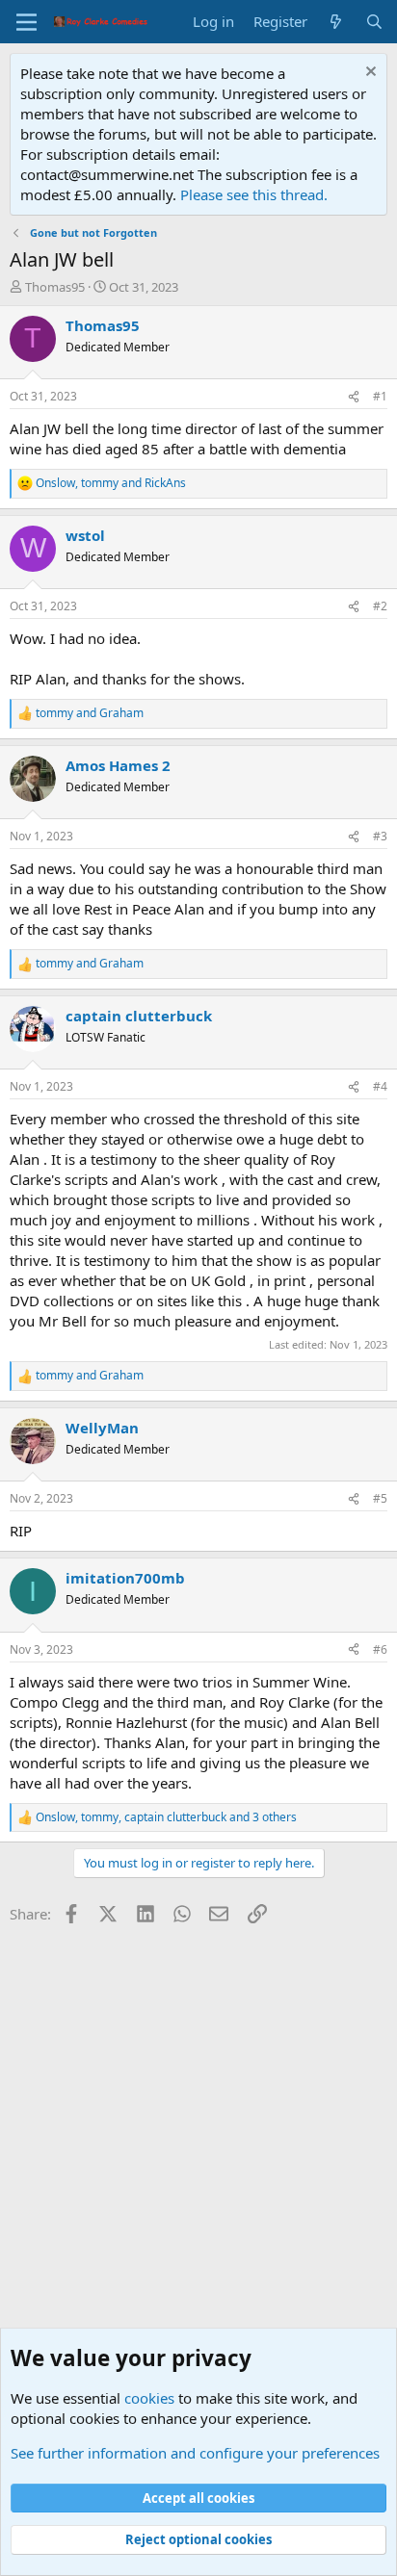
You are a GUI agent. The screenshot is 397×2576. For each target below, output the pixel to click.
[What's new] (336, 22)
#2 (380, 606)
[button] (26, 22)
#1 (380, 396)
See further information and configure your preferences (195, 2453)
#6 (380, 1649)
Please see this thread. (254, 194)
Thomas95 (55, 287)
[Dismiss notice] (369, 74)
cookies (149, 2398)
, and (111, 483)
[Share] (354, 397)
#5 (380, 1498)
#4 (380, 1086)
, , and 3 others (166, 1817)
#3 (380, 836)
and (90, 713)
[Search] (374, 22)
